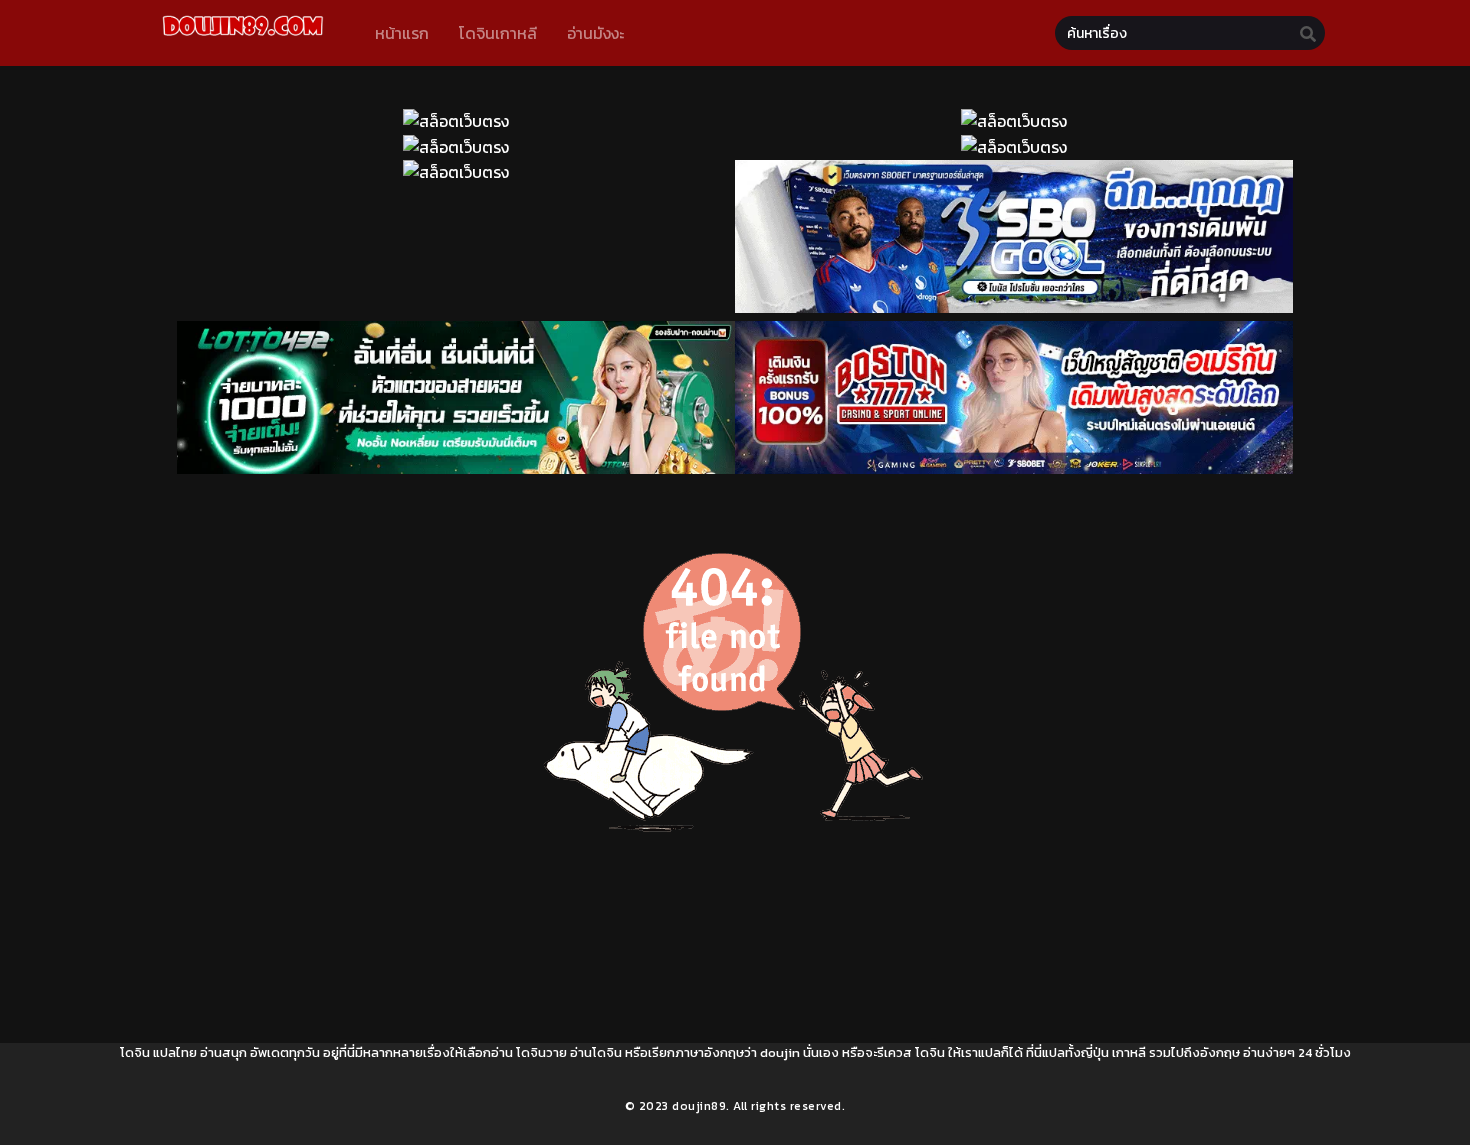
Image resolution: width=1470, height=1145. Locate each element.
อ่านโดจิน (596, 1052)
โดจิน (135, 1052)
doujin (780, 1052)
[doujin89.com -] (242, 39)
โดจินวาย (541, 1052)
